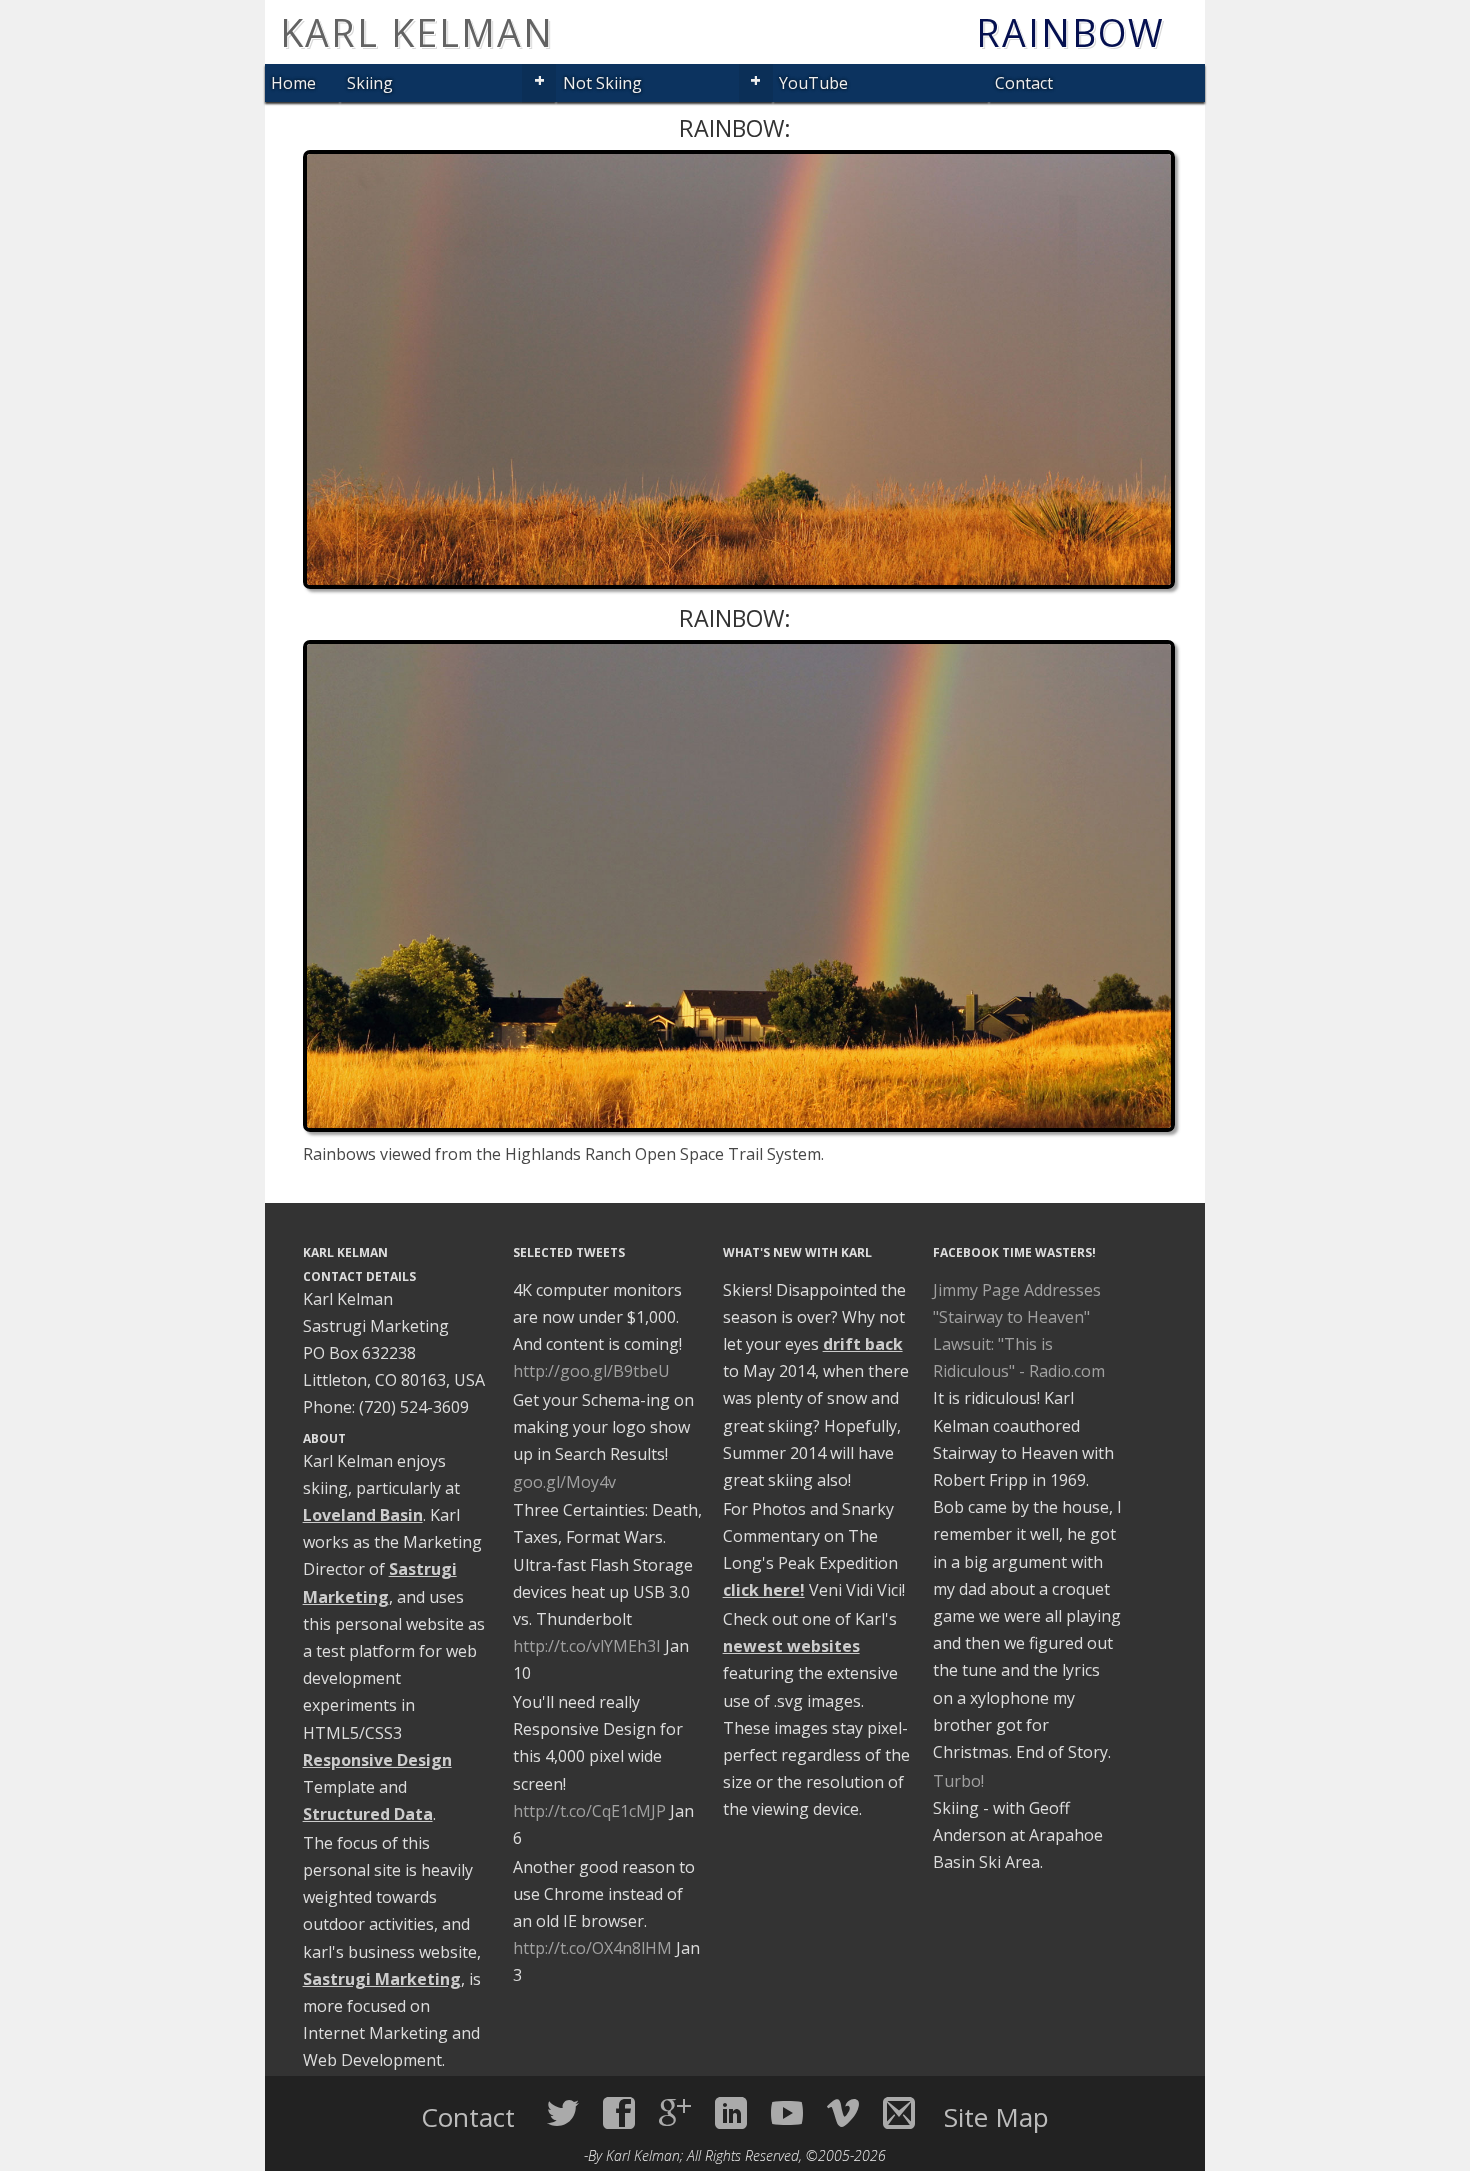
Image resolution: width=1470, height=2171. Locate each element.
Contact (1024, 83)
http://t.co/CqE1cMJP (589, 1811)
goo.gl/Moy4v (564, 1482)
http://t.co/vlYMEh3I (587, 1646)
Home (293, 83)
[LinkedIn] (731, 2113)
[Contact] (899, 2113)
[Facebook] (619, 2113)
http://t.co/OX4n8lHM (592, 1948)
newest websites (791, 1646)
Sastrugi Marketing (382, 1979)
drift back (863, 1344)
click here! (764, 1590)
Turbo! (958, 1781)
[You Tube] (787, 2113)
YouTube (813, 83)
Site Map (996, 2117)
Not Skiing (602, 83)
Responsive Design (377, 1760)
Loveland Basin (363, 1515)
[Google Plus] (675, 2113)
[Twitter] (563, 2113)
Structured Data (368, 1814)
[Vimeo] (843, 2113)
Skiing (370, 83)
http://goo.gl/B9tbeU (591, 1371)
